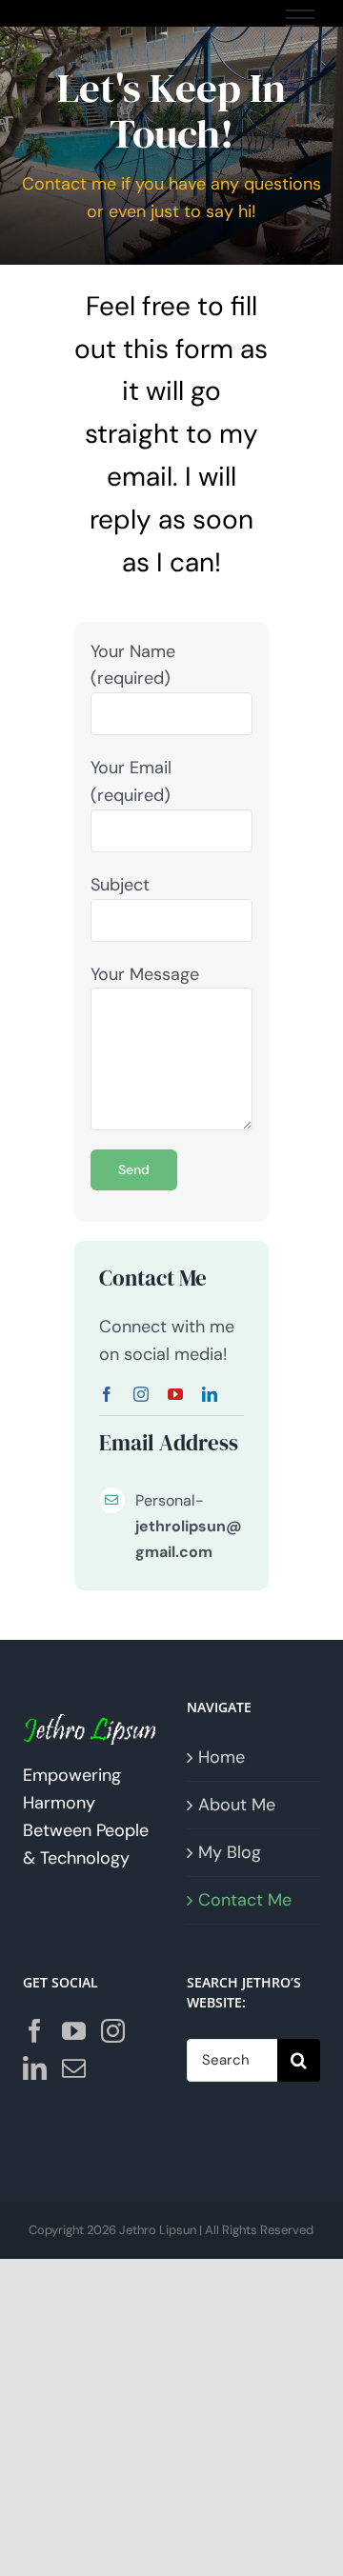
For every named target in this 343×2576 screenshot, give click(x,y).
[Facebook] (35, 2031)
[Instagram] (113, 2031)
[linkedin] (210, 1394)
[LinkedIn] (35, 2068)
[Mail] (74, 2068)
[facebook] (107, 1394)
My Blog (230, 1852)
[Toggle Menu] (300, 18)
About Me (237, 1805)
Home (222, 1757)
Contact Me (245, 1900)
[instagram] (141, 1394)
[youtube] (175, 1394)
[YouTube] (74, 2031)
